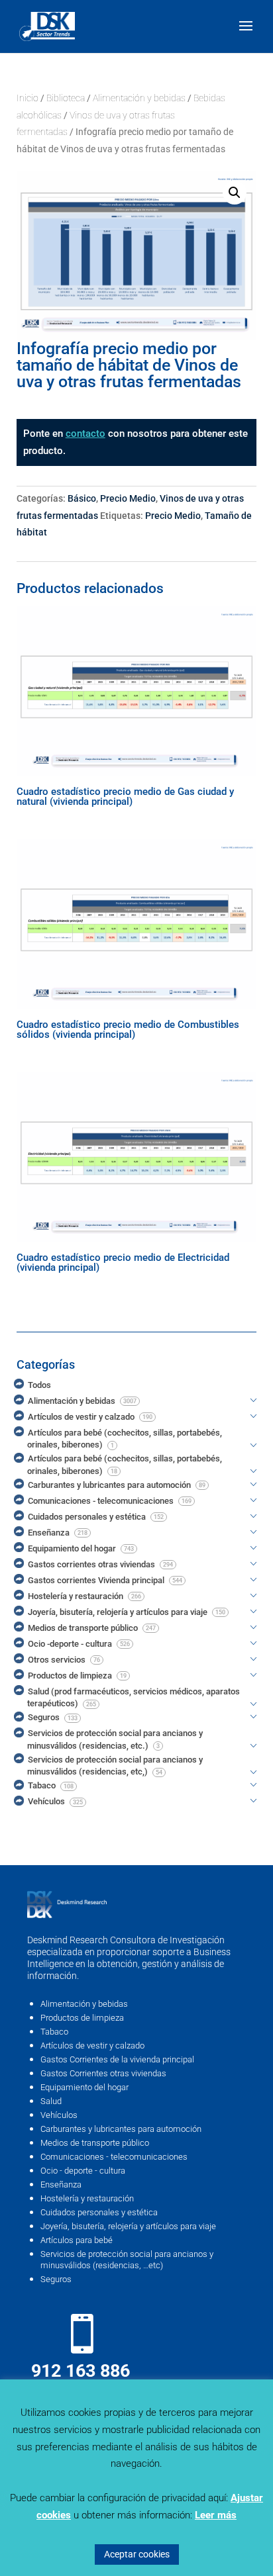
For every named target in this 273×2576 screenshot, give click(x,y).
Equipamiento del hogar (84, 2087)
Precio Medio (128, 498)
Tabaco (54, 2032)
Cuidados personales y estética (99, 2212)
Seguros (56, 2279)
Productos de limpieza (82, 2018)
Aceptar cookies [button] (137, 2554)
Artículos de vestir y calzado (92, 2046)
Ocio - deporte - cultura (83, 2171)
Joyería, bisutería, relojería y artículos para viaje (128, 2226)
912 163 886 (81, 2371)
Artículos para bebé (77, 2240)
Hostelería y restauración (87, 2198)
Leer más (216, 2515)
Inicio (27, 98)
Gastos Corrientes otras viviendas (103, 2073)
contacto (85, 434)
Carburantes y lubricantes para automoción (121, 2129)
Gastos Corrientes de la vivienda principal (117, 2059)
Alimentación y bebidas (139, 98)
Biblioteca (66, 98)
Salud (51, 2101)
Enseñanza (61, 2185)
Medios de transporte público (95, 2143)
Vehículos (59, 2115)
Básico (82, 498)
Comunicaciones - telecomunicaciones (114, 2157)
